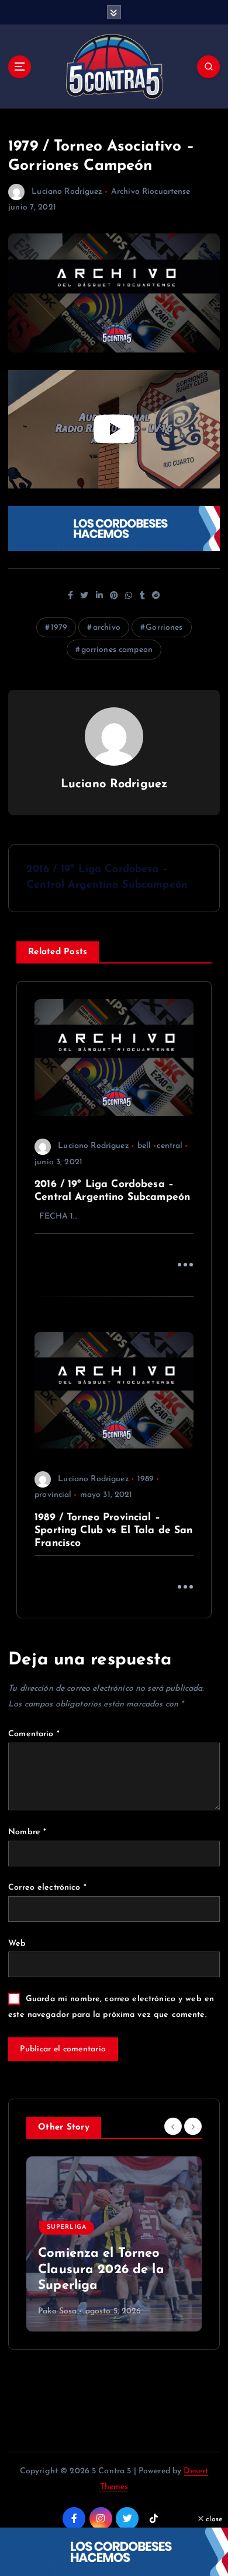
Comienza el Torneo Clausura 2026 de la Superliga (101, 2270)
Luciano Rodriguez (67, 192)
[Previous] (173, 2127)
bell (144, 1146)
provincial (53, 1495)
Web (17, 1944)
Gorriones (164, 628)
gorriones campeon (117, 650)
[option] (114, 2244)
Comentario (34, 1734)
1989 (146, 1479)
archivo (107, 628)
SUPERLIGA (67, 2227)
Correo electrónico (47, 1888)
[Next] (193, 2127)
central (170, 1146)
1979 (59, 628)
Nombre (27, 1832)
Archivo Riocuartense (151, 192)
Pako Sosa (57, 2311)
